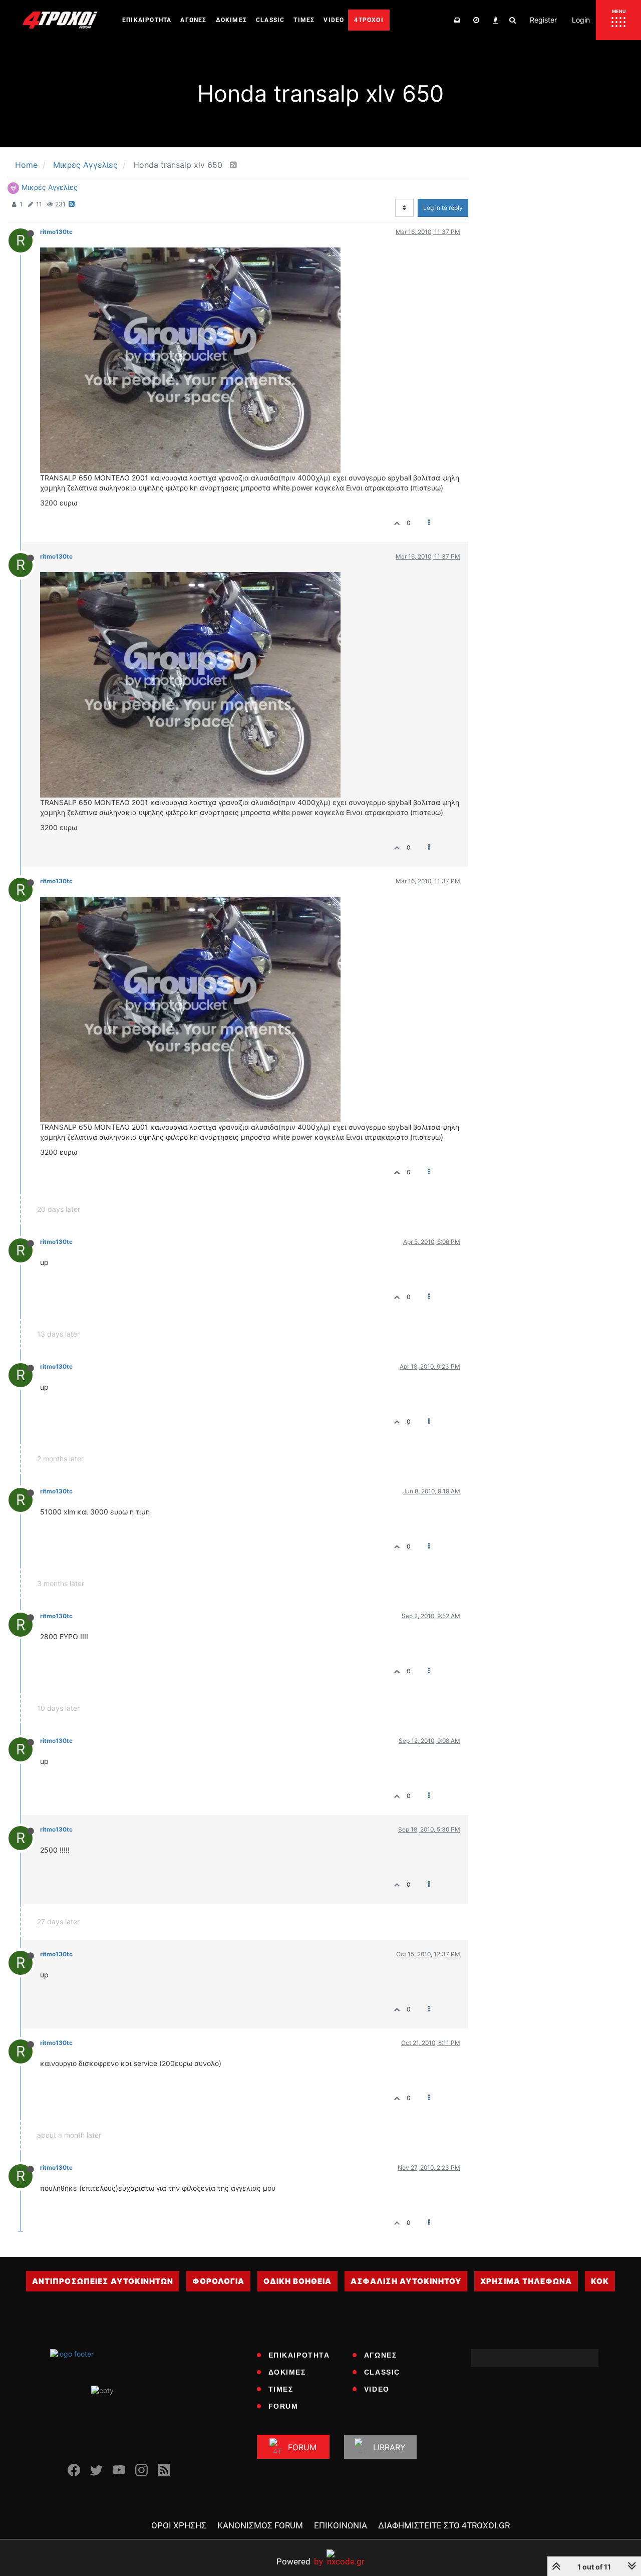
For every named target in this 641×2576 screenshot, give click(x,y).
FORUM (283, 2406)
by (300, 2561)
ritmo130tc (56, 232)
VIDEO (377, 2389)
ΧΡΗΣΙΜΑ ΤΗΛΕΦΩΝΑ (526, 2281)
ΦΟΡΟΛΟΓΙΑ (218, 2281)
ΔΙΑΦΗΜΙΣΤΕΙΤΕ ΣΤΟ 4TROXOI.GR (444, 2525)
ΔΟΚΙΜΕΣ (287, 2372)
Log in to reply (443, 208)
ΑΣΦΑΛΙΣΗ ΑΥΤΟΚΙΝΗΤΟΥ (406, 2281)
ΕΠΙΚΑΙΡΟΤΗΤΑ (299, 2355)
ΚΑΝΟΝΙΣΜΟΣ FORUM (260, 2525)
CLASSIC (382, 2372)
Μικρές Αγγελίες (50, 187)
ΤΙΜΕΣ (281, 2389)
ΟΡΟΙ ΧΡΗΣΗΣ (179, 2525)
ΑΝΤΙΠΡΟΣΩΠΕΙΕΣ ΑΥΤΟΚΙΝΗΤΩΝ (103, 2281)
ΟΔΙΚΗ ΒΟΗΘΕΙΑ (297, 2281)
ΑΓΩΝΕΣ (381, 2355)
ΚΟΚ (600, 2281)
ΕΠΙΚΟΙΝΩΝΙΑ (341, 2525)
